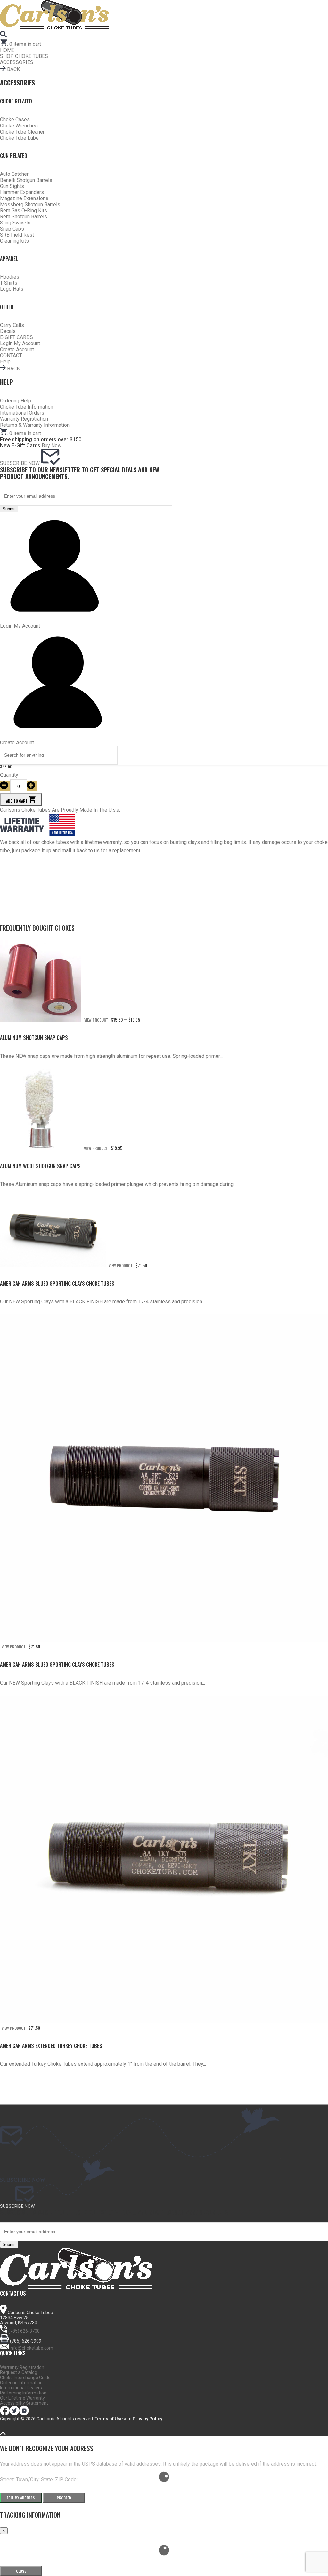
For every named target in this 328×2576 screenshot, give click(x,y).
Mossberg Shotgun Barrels (30, 204)
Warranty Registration (24, 419)
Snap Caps (12, 229)
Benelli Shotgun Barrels (26, 180)
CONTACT (11, 356)
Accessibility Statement (24, 2403)
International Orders (22, 413)
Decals (8, 331)
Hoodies (10, 277)
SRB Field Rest (17, 235)
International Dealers (21, 2388)
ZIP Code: (66, 2479)
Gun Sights (12, 186)
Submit (9, 509)
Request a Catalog (19, 2372)
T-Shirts (9, 283)
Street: (8, 2479)
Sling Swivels (15, 223)
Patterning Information (23, 2393)
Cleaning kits (14, 241)
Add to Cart (17, 801)
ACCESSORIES (17, 62)
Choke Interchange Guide (25, 2378)
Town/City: (29, 2479)
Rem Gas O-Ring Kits (24, 211)
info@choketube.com (31, 2348)
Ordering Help (16, 401)
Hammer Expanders (22, 192)
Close (21, 2571)
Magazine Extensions (24, 198)
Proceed (64, 2498)
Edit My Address (21, 2498)
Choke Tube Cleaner (22, 132)
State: (48, 2479)
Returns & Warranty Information (35, 425)
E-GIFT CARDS (16, 337)
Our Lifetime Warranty (22, 2398)
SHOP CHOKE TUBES (24, 56)
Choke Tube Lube (19, 138)
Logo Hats (12, 289)
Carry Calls (12, 325)
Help (5, 362)
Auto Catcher (14, 174)
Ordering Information (21, 2383)
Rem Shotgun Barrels (24, 217)
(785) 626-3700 (24, 2331)
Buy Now (52, 446)
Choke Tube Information (27, 407)
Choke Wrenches (19, 126)
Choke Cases (15, 120)
